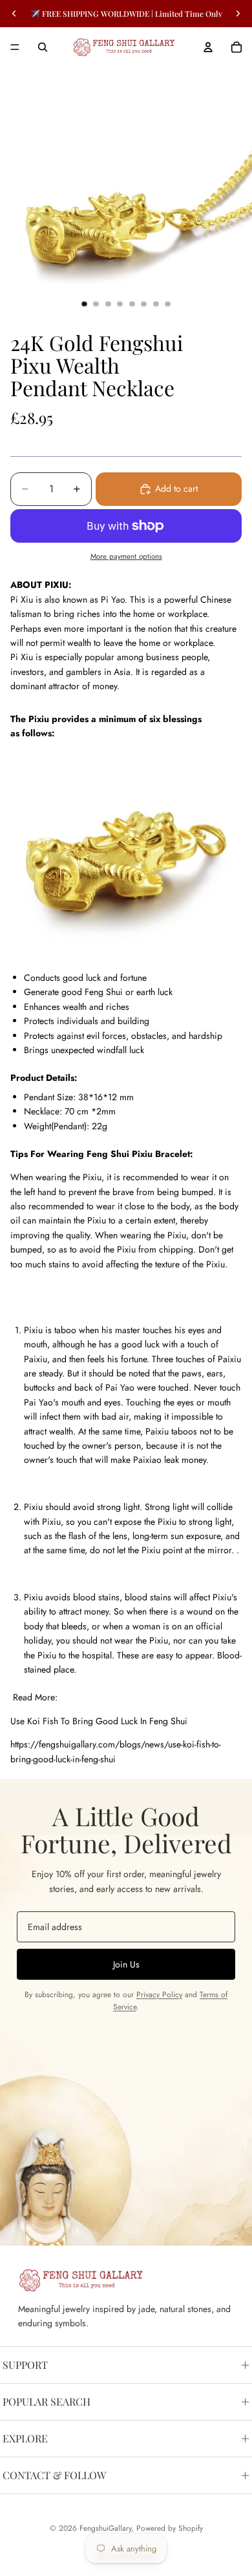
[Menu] (15, 47)
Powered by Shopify (170, 2528)
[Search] (43, 47)
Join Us (126, 1964)
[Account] (208, 47)
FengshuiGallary (105, 2528)
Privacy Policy (159, 1995)
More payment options (126, 556)
